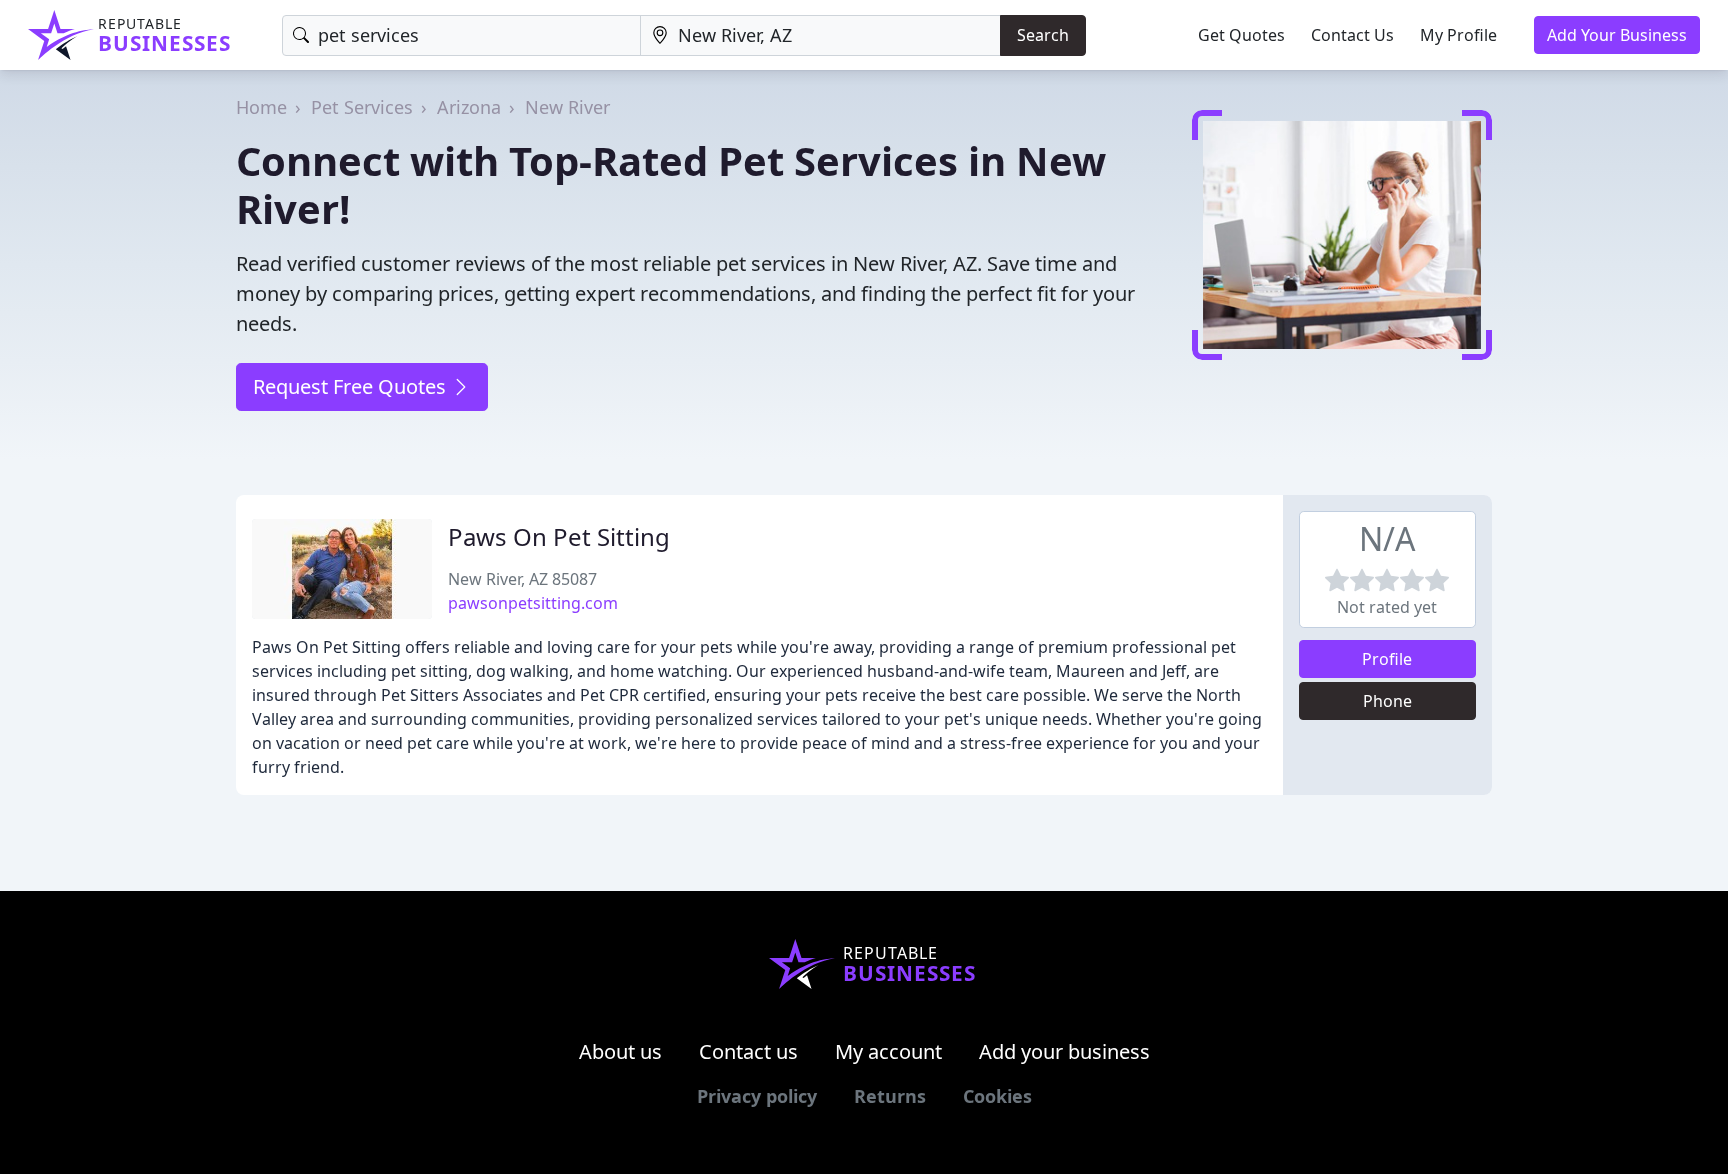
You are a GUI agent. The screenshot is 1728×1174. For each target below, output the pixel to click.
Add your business (1064, 1051)
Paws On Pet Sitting (559, 536)
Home (261, 107)
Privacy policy (757, 1096)
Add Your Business (1617, 35)
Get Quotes (1241, 35)
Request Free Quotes (352, 386)
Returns (890, 1096)
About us (620, 1051)
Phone (1387, 701)
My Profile (1458, 35)
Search (1043, 35)
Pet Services (362, 107)
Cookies (997, 1096)
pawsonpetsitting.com (533, 603)
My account (888, 1051)
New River (567, 107)
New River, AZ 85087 (522, 579)
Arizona (469, 107)
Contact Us (1352, 35)
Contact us (748, 1051)
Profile (1387, 659)
